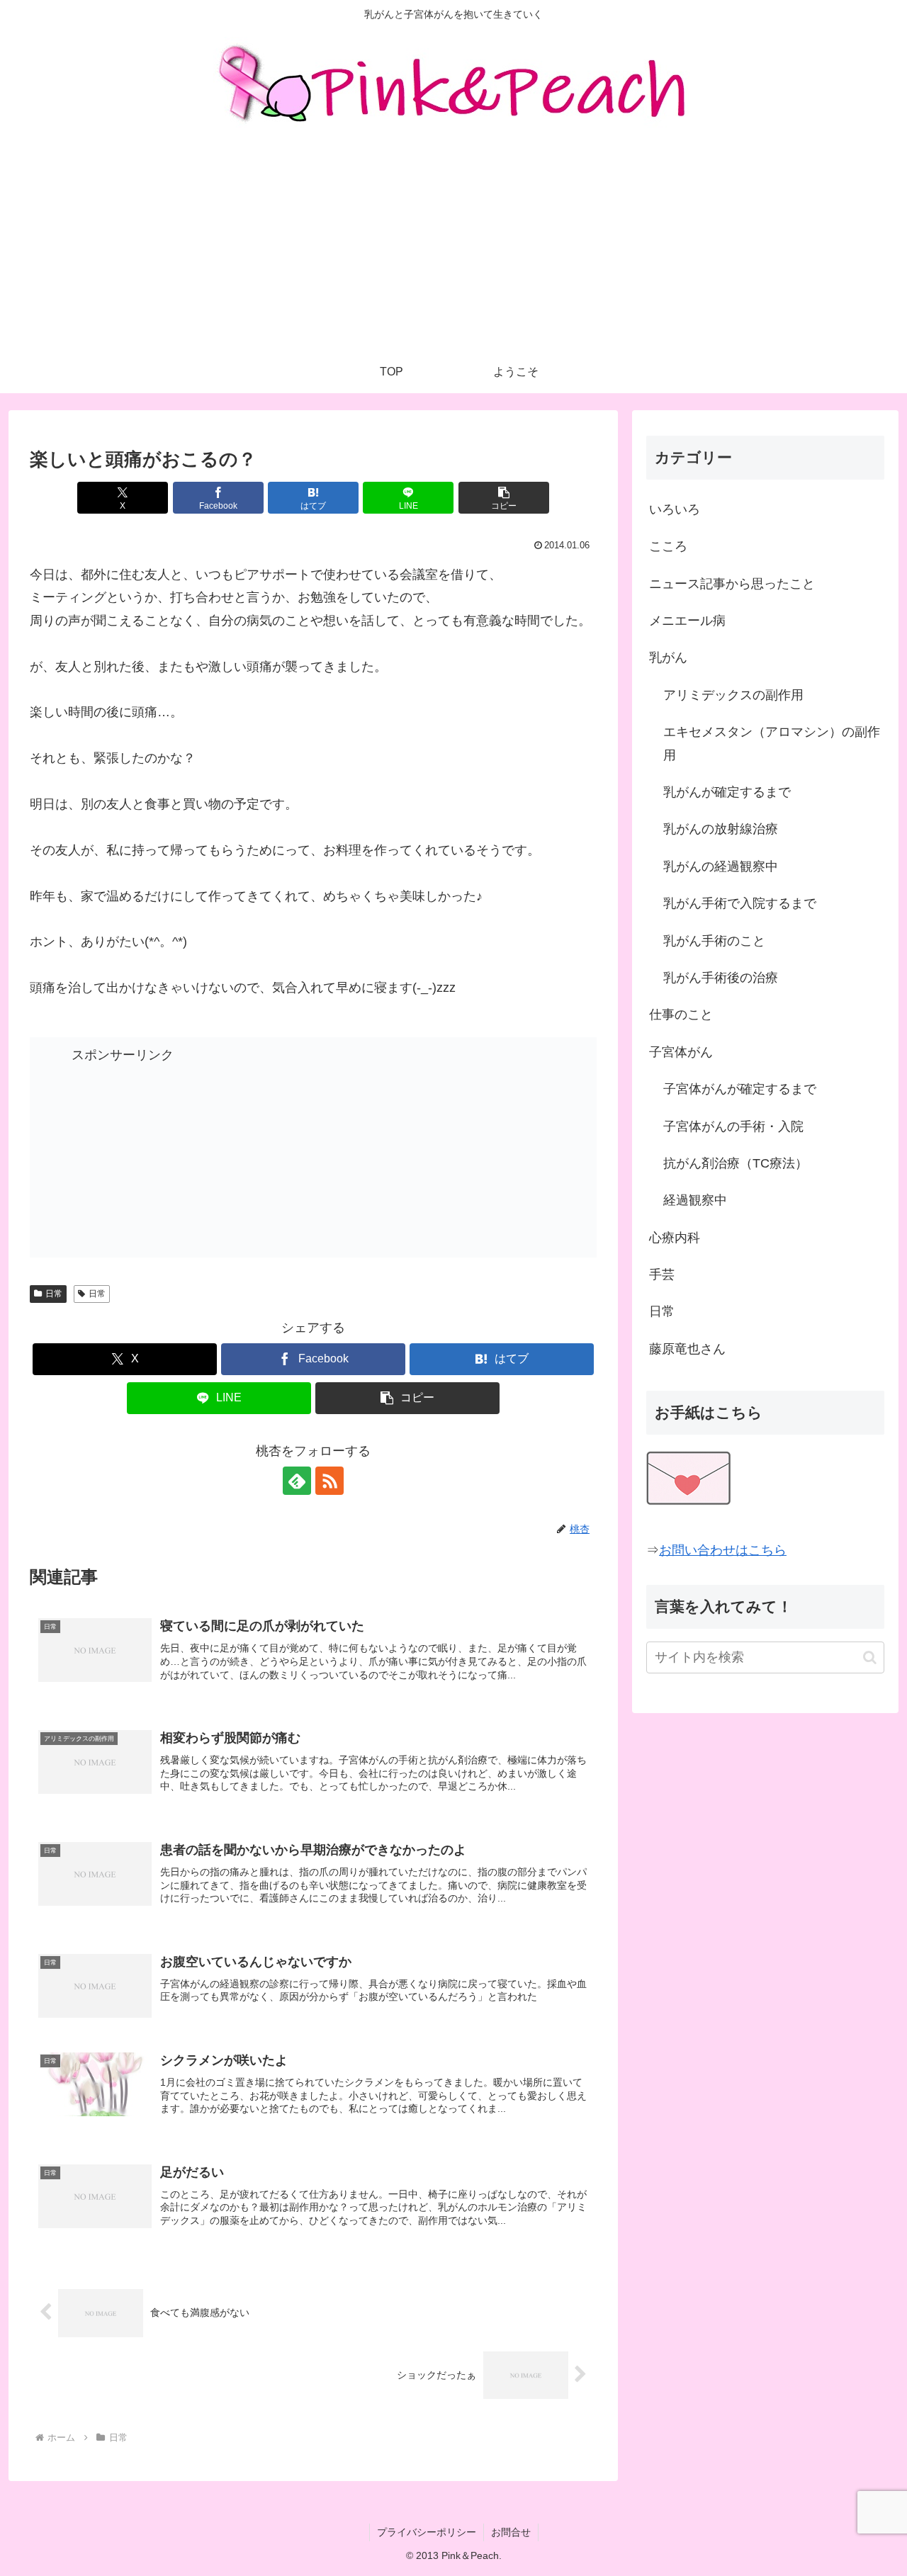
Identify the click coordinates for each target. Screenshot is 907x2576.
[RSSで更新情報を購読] (329, 1481)
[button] (504, 498)
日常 (54, 1294)
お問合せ (511, 2532)
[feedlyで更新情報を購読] (297, 1481)
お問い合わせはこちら (723, 1550)
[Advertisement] (453, 244)
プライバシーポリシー (427, 2532)
